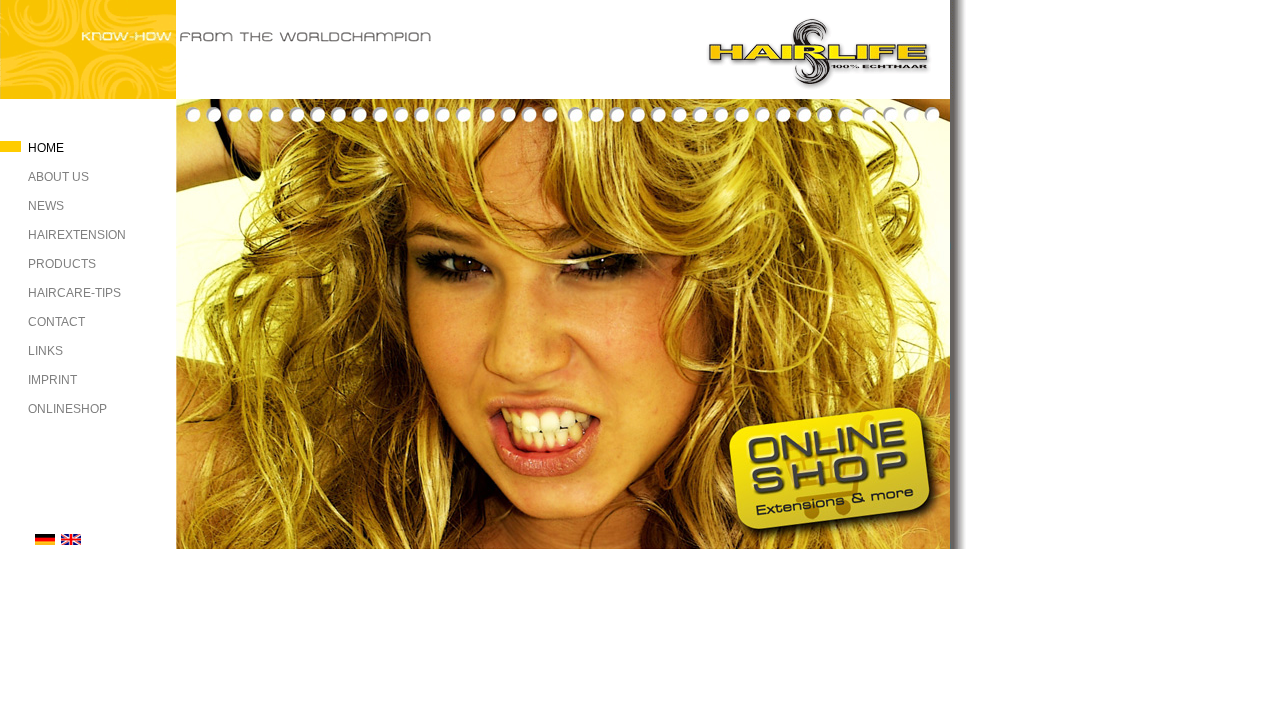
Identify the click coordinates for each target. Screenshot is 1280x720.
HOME (46, 148)
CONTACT (56, 322)
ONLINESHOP (67, 409)
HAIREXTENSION (77, 235)
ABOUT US (58, 177)
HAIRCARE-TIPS (74, 293)
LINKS (45, 351)
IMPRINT (52, 380)
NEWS (46, 206)
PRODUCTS (62, 264)
